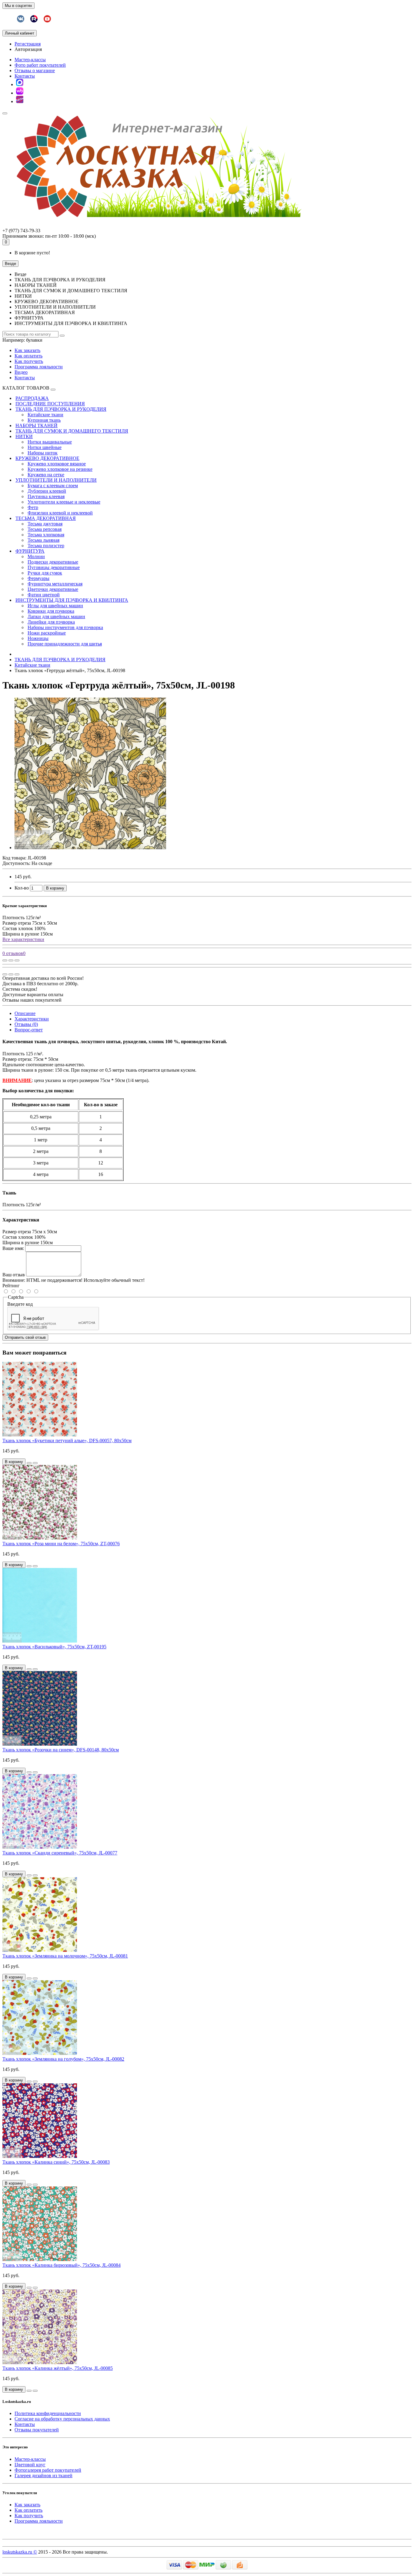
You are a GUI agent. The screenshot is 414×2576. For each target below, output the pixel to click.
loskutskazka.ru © (20, 2552)
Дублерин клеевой (47, 491)
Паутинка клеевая (46, 496)
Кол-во (22, 888)
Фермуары (38, 578)
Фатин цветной (44, 595)
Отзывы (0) (26, 1024)
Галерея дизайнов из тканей (43, 2476)
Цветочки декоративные (53, 589)
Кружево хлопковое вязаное (57, 464)
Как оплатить (28, 356)
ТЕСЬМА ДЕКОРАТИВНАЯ (46, 518)
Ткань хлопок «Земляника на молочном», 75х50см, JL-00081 (65, 1956)
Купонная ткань (44, 420)
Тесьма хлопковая (46, 535)
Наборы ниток (43, 453)
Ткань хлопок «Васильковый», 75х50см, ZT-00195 (54, 1647)
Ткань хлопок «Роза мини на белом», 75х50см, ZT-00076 (61, 1544)
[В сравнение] (17, 960)
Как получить (29, 361)
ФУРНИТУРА (30, 551)
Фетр (33, 507)
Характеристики (32, 1019)
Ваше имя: (13, 1248)
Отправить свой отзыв (25, 1337)
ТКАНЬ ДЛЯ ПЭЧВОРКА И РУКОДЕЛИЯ (61, 409)
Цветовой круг (30, 2465)
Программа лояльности (39, 367)
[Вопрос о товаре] (5, 960)
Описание (25, 1013)
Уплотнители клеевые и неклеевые (64, 502)
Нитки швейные (45, 447)
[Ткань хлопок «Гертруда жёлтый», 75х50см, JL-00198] (90, 848)
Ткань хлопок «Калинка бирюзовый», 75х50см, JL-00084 (62, 2265)
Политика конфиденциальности (48, 2413)
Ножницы (38, 638)
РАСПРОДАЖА (32, 398)
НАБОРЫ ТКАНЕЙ (37, 425)
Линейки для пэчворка (51, 622)
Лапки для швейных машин (56, 616)
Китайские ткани (45, 415)
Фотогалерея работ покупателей (48, 2470)
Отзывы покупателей (37, 2430)
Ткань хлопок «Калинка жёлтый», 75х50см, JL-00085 (58, 2368)
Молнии (36, 556)
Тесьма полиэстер (46, 546)
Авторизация (28, 49)
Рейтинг (11, 1286)
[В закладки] (11, 960)
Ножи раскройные (47, 633)
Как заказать (27, 350)
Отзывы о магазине (35, 70)
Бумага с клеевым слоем (53, 486)
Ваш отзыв (14, 1275)
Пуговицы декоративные (54, 567)
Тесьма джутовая (45, 524)
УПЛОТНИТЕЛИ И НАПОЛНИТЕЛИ (56, 480)
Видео (21, 372)
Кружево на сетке (46, 475)
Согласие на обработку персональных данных (62, 2419)
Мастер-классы (30, 60)
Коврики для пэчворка (51, 611)
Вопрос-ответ (29, 1030)
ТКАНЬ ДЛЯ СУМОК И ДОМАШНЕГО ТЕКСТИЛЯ (72, 431)
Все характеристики (23, 939)
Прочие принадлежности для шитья (65, 644)
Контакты (25, 76)
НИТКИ (24, 436)
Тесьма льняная (43, 540)
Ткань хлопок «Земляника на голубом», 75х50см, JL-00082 (63, 2059)
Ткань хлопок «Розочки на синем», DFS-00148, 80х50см (61, 1750)
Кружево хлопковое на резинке (60, 469)
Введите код (20, 1304)
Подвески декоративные (53, 562)
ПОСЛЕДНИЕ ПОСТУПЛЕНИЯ (50, 404)
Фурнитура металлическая (55, 584)
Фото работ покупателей (40, 65)
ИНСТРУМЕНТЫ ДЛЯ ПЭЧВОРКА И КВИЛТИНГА (72, 600)
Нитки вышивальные (50, 442)
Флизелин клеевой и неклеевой (60, 513)
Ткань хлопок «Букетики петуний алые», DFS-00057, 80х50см (67, 1440)
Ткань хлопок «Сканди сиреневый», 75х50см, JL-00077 (60, 1853)
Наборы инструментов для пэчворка (65, 627)
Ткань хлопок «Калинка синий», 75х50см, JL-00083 (56, 2162)
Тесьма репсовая (45, 529)
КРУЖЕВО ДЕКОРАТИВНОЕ (47, 458)
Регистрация (28, 44)
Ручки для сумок (45, 573)
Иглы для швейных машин (55, 606)
